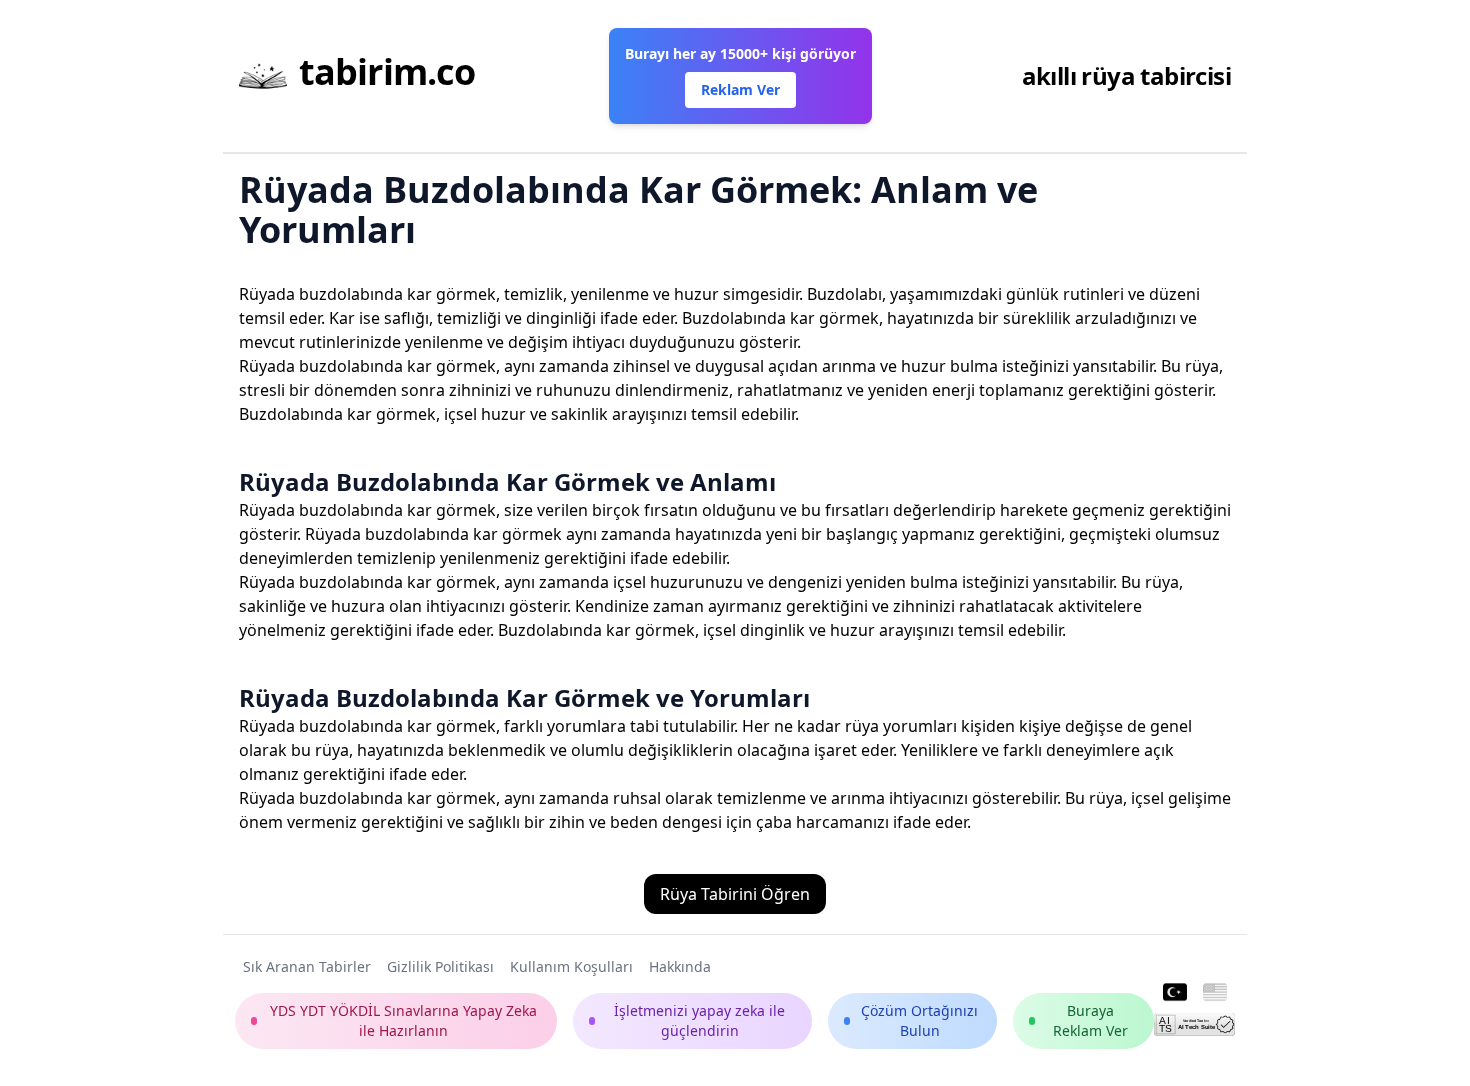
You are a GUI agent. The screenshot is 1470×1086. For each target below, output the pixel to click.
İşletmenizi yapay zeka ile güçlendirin (699, 1020)
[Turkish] (1175, 993)
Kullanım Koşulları (571, 966)
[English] (1215, 993)
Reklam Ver (740, 89)
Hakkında (680, 966)
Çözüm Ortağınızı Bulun (919, 1020)
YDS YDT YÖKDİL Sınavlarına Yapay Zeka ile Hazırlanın (403, 1020)
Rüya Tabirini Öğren (735, 894)
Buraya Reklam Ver (1090, 1020)
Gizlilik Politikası (440, 966)
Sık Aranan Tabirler (307, 966)
